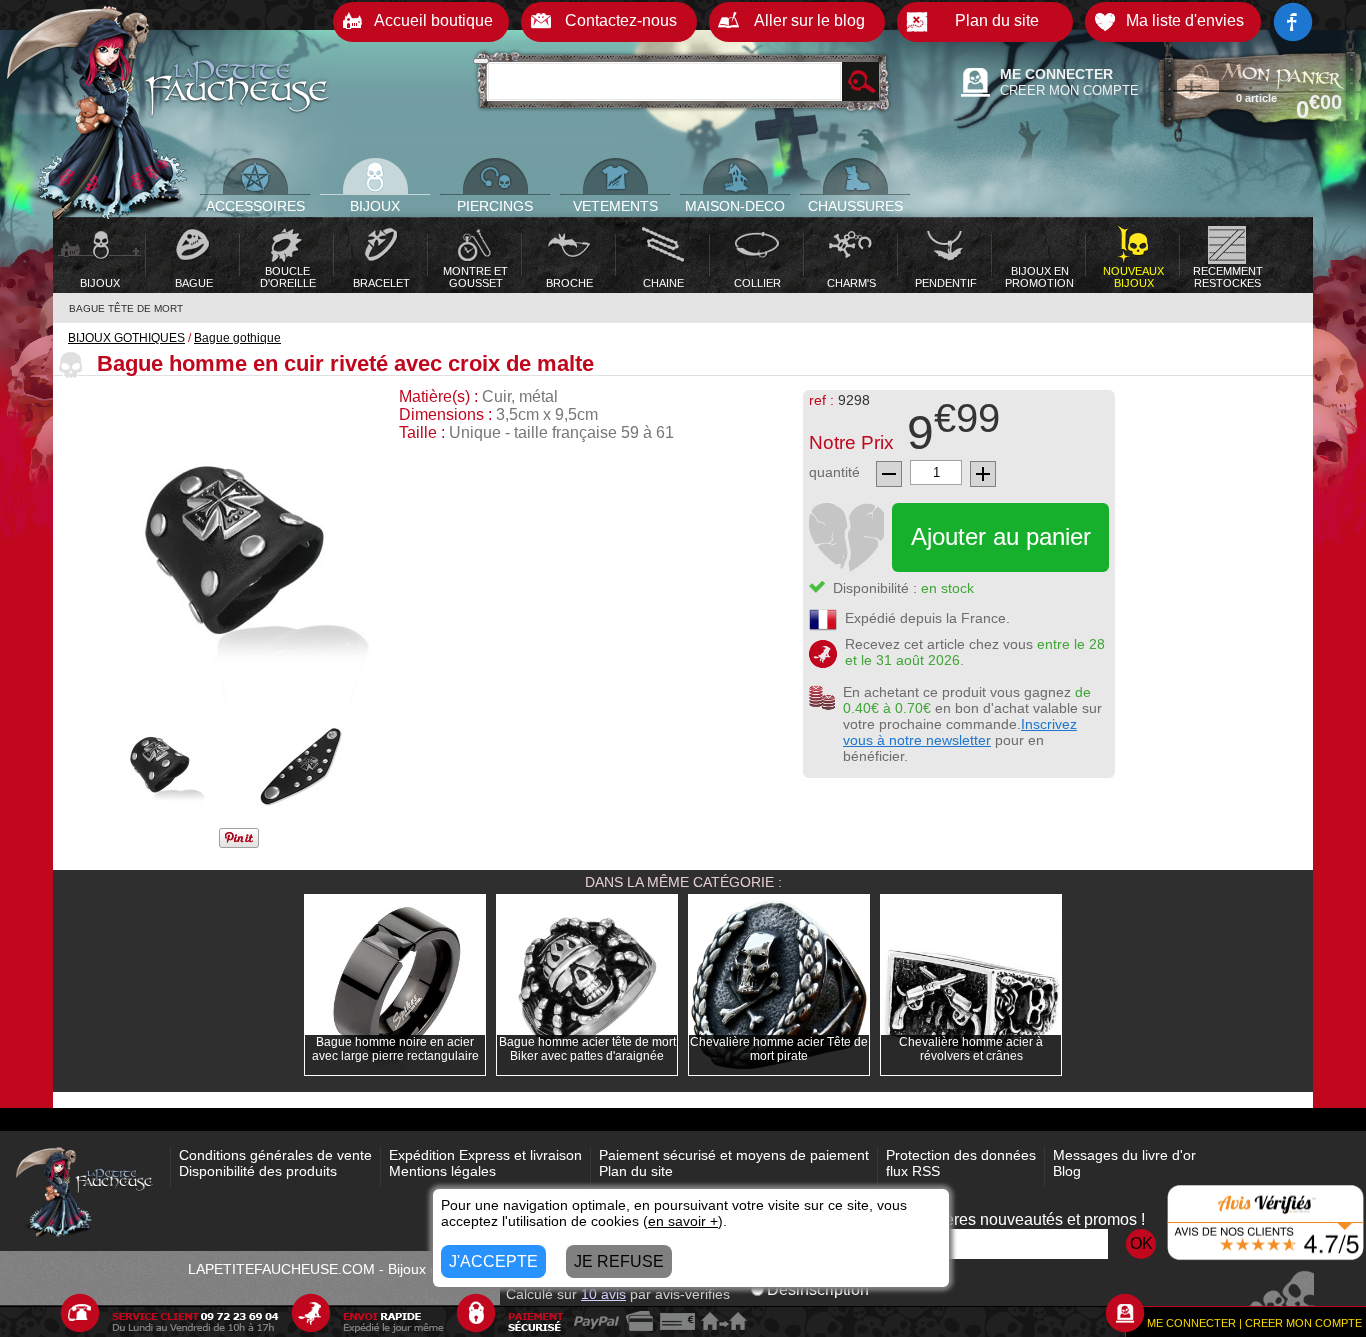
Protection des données (961, 1155)
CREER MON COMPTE (1069, 90)
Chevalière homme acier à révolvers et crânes (971, 1049)
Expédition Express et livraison (485, 1155)
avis (603, 1294)
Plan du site (636, 1171)
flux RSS (913, 1171)
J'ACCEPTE (493, 1261)
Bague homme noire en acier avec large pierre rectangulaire (395, 1049)
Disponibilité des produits (258, 1171)
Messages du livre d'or (1124, 1155)
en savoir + (683, 1221)
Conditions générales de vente (275, 1155)
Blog (1067, 1171)
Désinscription (818, 1289)
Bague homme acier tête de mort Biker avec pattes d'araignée (587, 1049)
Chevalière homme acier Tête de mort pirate (779, 1049)
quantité (834, 472)
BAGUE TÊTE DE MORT (126, 308)
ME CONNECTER (1056, 74)
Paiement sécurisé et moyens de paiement (734, 1155)
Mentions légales (442, 1171)
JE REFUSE (619, 1261)
